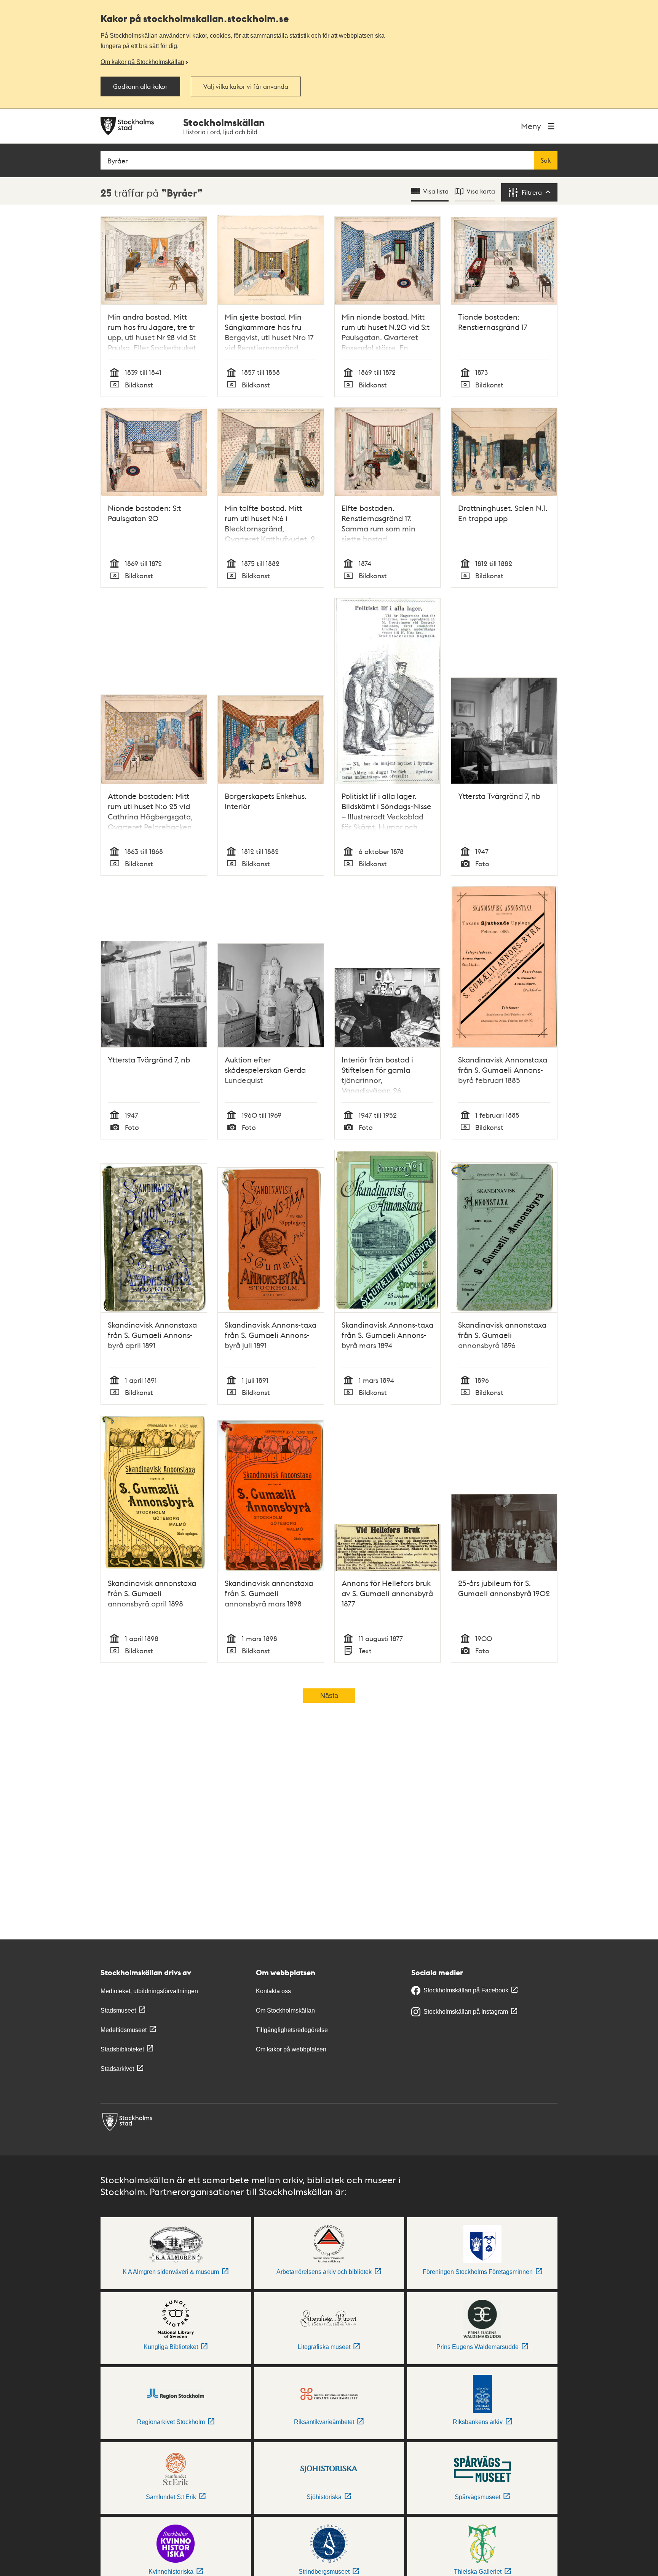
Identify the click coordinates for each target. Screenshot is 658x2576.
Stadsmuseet (118, 2010)
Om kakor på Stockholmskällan (142, 62)
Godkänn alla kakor (140, 86)
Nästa (329, 1696)
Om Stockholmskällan (285, 2010)
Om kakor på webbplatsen (291, 2049)
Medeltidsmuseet (124, 2030)
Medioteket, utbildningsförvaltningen (149, 1991)
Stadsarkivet (117, 2069)
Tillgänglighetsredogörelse (292, 2030)
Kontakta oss (273, 1991)
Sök (546, 160)
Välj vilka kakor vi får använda (246, 86)
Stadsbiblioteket (122, 2049)
